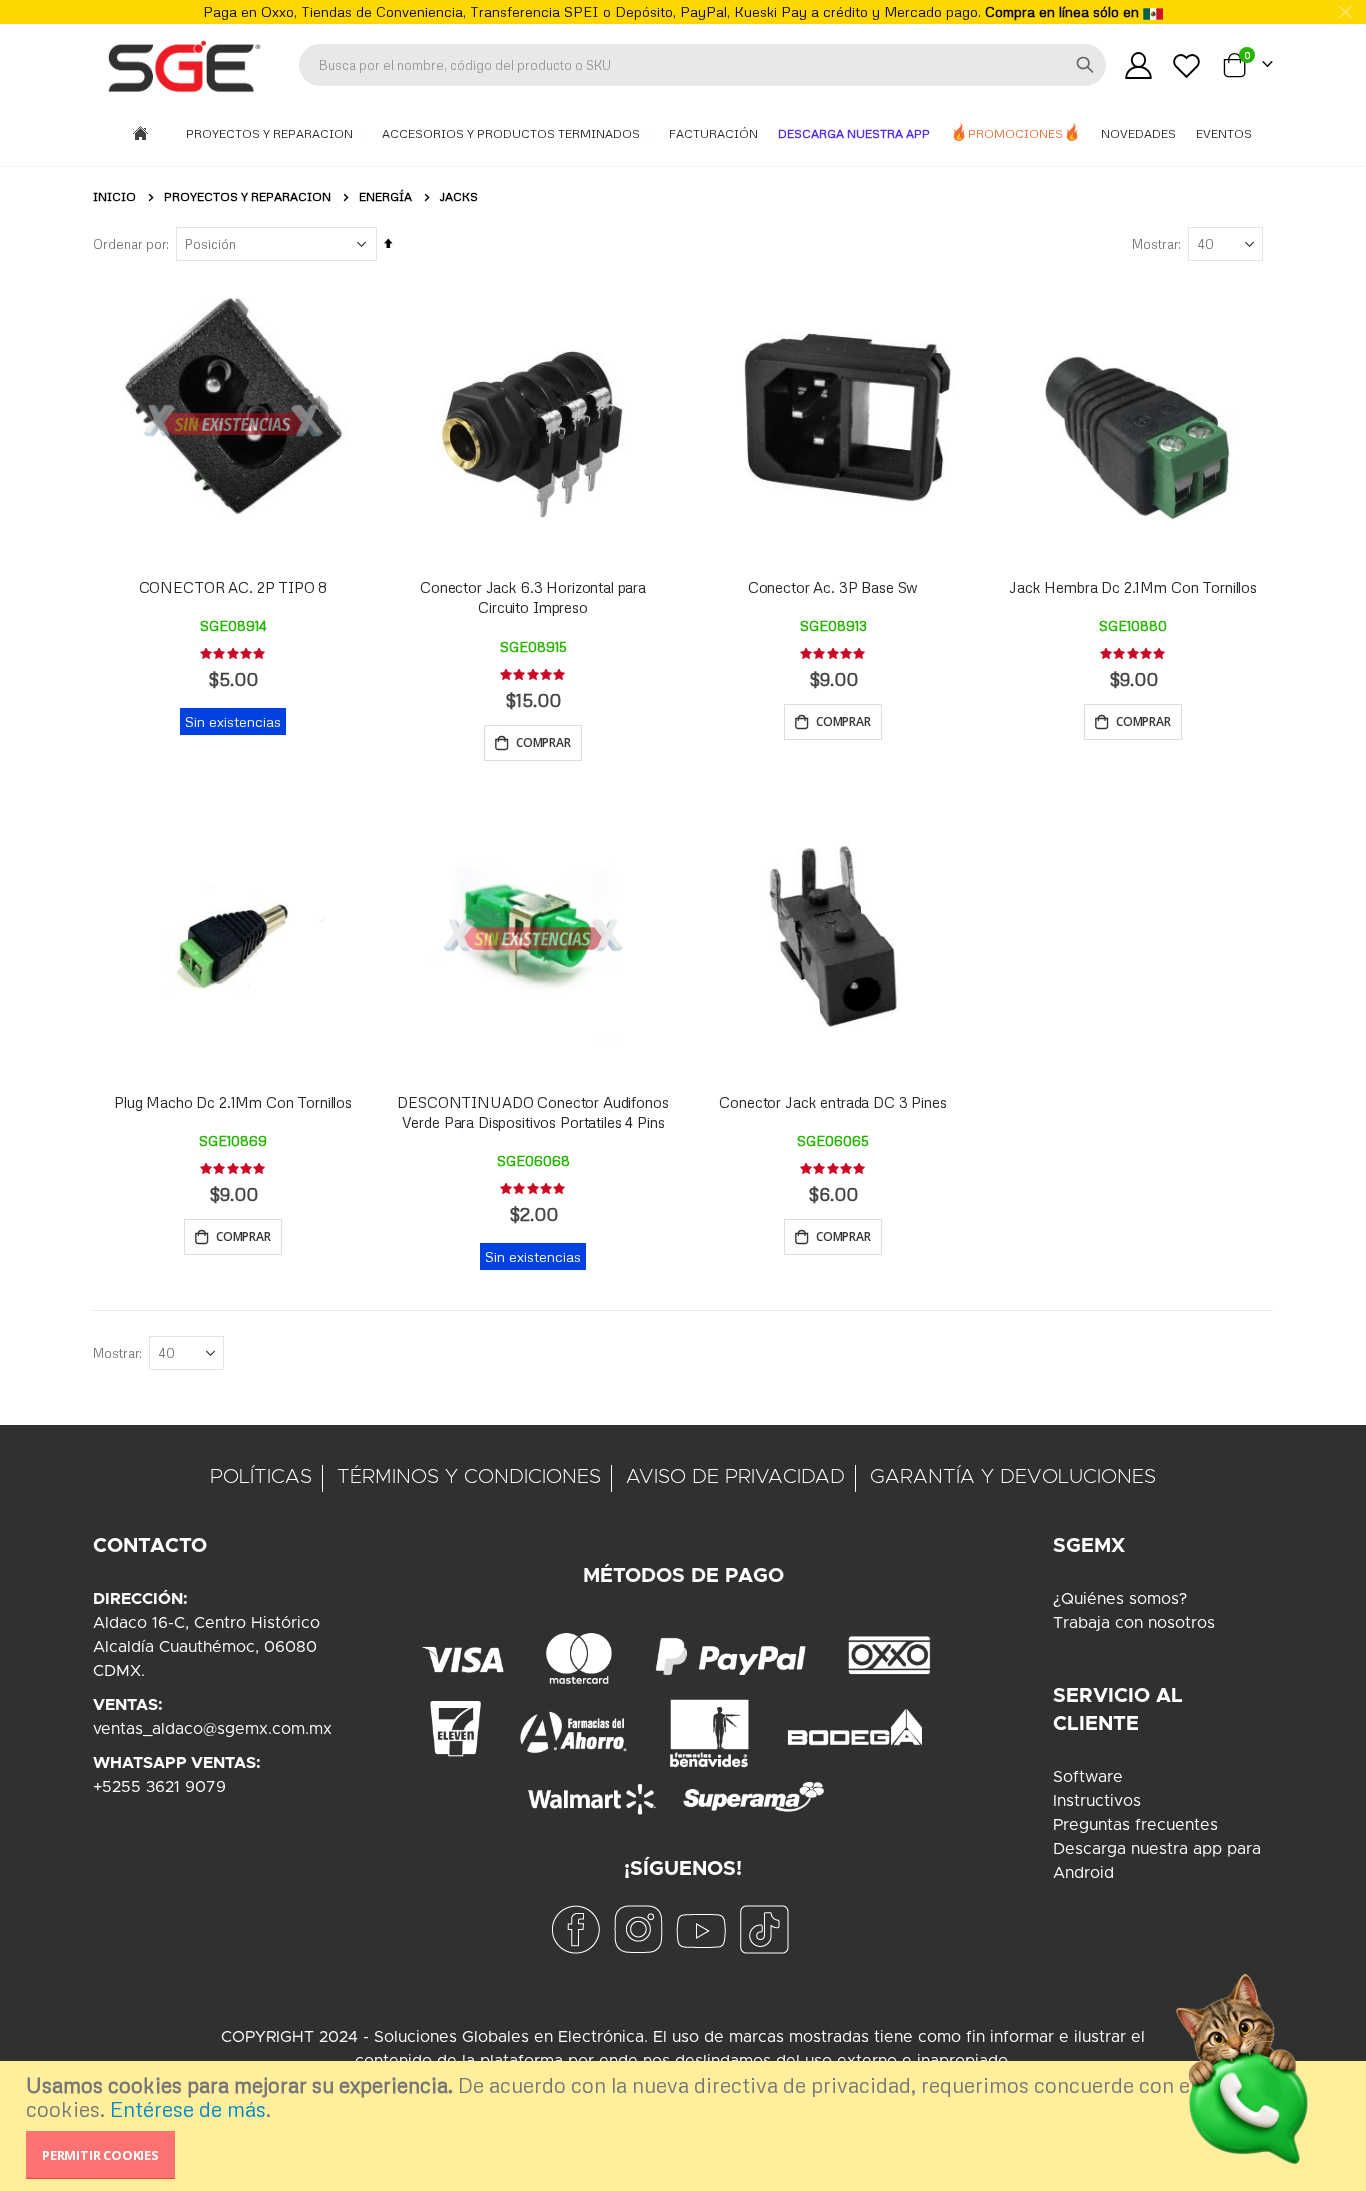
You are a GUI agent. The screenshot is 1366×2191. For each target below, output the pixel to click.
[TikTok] (764, 1928)
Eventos (1224, 133)
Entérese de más (188, 2109)
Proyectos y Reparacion (271, 133)
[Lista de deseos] (1187, 65)
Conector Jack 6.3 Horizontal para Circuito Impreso (533, 597)
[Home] (140, 134)
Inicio (114, 196)
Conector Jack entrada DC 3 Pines (832, 1102)
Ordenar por (129, 244)
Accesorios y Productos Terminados (512, 133)
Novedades (1138, 133)
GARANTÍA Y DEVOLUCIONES (1013, 1477)
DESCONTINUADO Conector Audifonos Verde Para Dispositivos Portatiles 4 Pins (532, 1112)
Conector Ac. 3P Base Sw (833, 587)
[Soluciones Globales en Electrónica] (183, 65)
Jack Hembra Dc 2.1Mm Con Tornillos (1133, 587)
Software (1088, 1777)
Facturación (713, 133)
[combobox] (702, 65)
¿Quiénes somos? (1120, 1599)
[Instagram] (638, 1928)
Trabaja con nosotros (1134, 1623)
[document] (685, 2126)
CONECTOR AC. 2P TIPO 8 (233, 587)
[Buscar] (1085, 65)
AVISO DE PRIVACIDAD (735, 1477)
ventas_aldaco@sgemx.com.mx (212, 1729)
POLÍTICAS (261, 1477)
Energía (385, 197)
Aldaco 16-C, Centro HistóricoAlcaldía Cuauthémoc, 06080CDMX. (206, 1647)
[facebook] (575, 1928)
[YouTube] (701, 1928)
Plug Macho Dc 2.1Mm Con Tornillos (233, 1102)
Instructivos (1097, 1801)
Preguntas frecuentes (1135, 1825)
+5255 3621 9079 (159, 1787)
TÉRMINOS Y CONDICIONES (469, 1477)
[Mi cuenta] (1138, 65)
